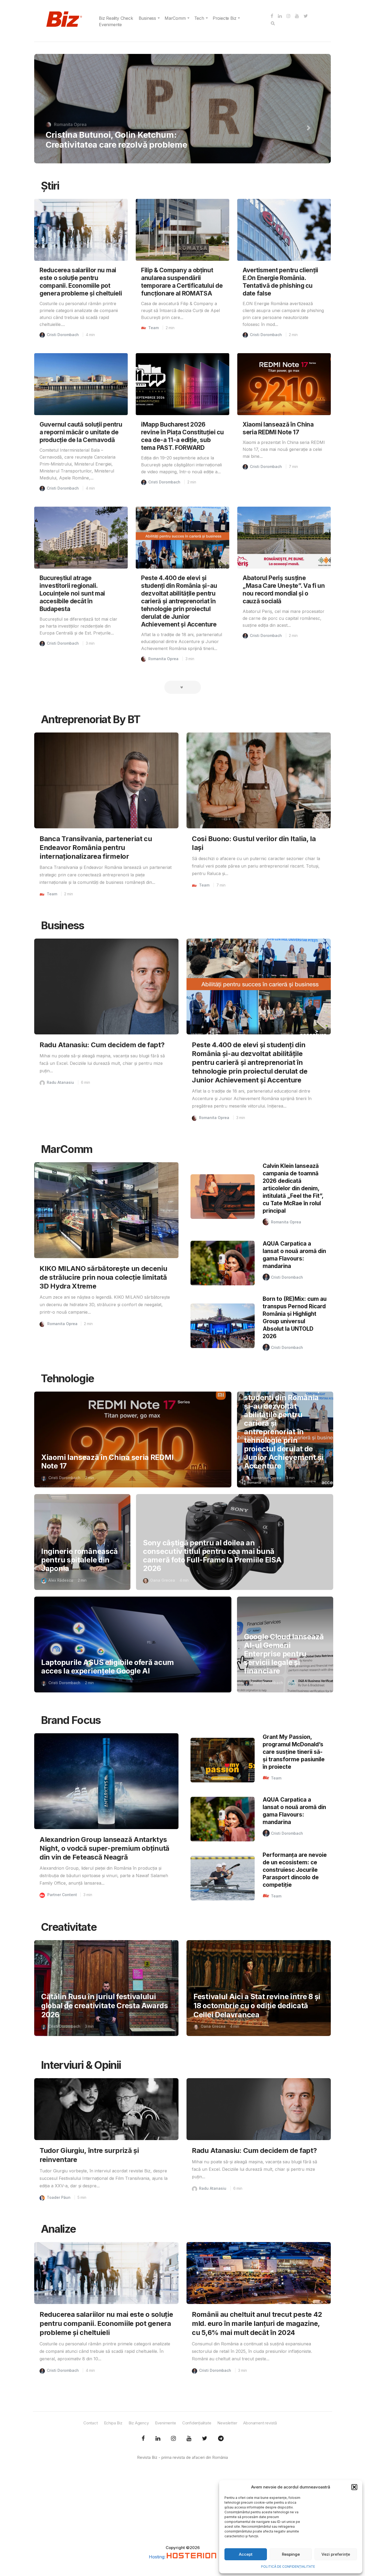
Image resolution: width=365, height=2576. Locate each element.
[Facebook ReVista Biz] (143, 2439)
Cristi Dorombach (71, 105)
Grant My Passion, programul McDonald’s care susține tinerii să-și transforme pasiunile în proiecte (294, 1752)
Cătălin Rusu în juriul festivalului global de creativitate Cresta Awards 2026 (104, 2006)
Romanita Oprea (163, 659)
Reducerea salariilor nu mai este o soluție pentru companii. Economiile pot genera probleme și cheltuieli (106, 2323)
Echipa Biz (113, 2423)
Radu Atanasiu (60, 1082)
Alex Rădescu (61, 1580)
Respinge (291, 2554)
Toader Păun (59, 2197)
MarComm (175, 18)
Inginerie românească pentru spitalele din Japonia (79, 1560)
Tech (199, 18)
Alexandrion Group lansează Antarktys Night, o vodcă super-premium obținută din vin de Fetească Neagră (104, 1848)
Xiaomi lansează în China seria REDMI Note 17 (107, 1462)
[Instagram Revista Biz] (173, 2439)
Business (147, 18)
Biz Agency (139, 2423)
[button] (354, 2487)
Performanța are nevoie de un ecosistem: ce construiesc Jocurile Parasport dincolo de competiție (295, 1870)
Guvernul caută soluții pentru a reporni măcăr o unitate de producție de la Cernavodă (81, 432)
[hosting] (191, 2557)
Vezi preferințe (336, 2554)
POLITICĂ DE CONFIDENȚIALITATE (288, 2567)
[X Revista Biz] (158, 2439)
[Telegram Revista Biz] (221, 2439)
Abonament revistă (260, 2423)
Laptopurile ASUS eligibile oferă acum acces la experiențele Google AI (108, 1667)
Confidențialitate (197, 2423)
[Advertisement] (183, 2507)
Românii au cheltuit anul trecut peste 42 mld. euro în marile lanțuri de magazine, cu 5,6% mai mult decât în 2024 (119, 130)
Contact (91, 2423)
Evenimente (110, 25)
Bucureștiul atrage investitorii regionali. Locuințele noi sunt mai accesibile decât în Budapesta (72, 593)
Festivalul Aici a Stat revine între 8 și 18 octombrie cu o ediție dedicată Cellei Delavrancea (257, 2006)
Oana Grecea (163, 1580)
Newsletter (227, 2423)
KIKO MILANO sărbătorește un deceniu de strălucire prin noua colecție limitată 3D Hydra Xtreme (103, 1277)
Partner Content (62, 1895)
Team (154, 328)
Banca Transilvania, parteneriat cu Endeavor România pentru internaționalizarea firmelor (96, 847)
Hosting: (158, 2557)
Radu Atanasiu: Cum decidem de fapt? (102, 1045)
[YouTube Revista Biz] (189, 2439)
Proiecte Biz (225, 18)
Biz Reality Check (116, 18)
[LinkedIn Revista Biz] (205, 2439)
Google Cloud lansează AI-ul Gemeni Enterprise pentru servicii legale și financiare (284, 1654)
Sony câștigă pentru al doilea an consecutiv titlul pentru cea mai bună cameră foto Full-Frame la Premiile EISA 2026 (212, 1556)
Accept (246, 2554)
